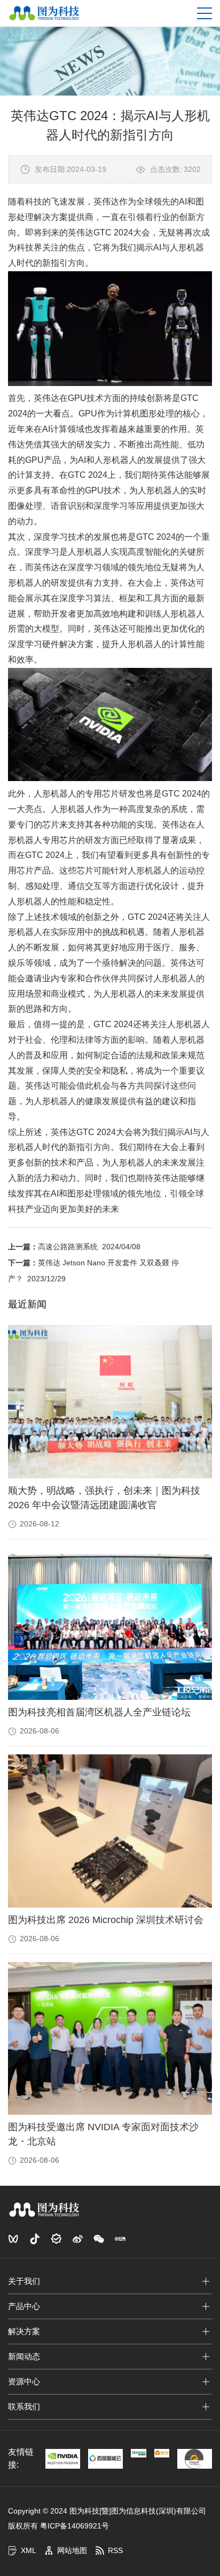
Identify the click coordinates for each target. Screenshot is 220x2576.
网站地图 (72, 2550)
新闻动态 (24, 2356)
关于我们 (24, 2281)
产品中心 (24, 2306)
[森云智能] (138, 2453)
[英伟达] (63, 2459)
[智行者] (162, 2453)
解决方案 (24, 2331)
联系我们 (24, 2406)
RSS (115, 2550)
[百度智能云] (105, 2459)
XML (29, 2550)
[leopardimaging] (195, 2459)
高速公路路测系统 (68, 1247)
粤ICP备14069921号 (74, 2526)
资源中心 (24, 2381)
